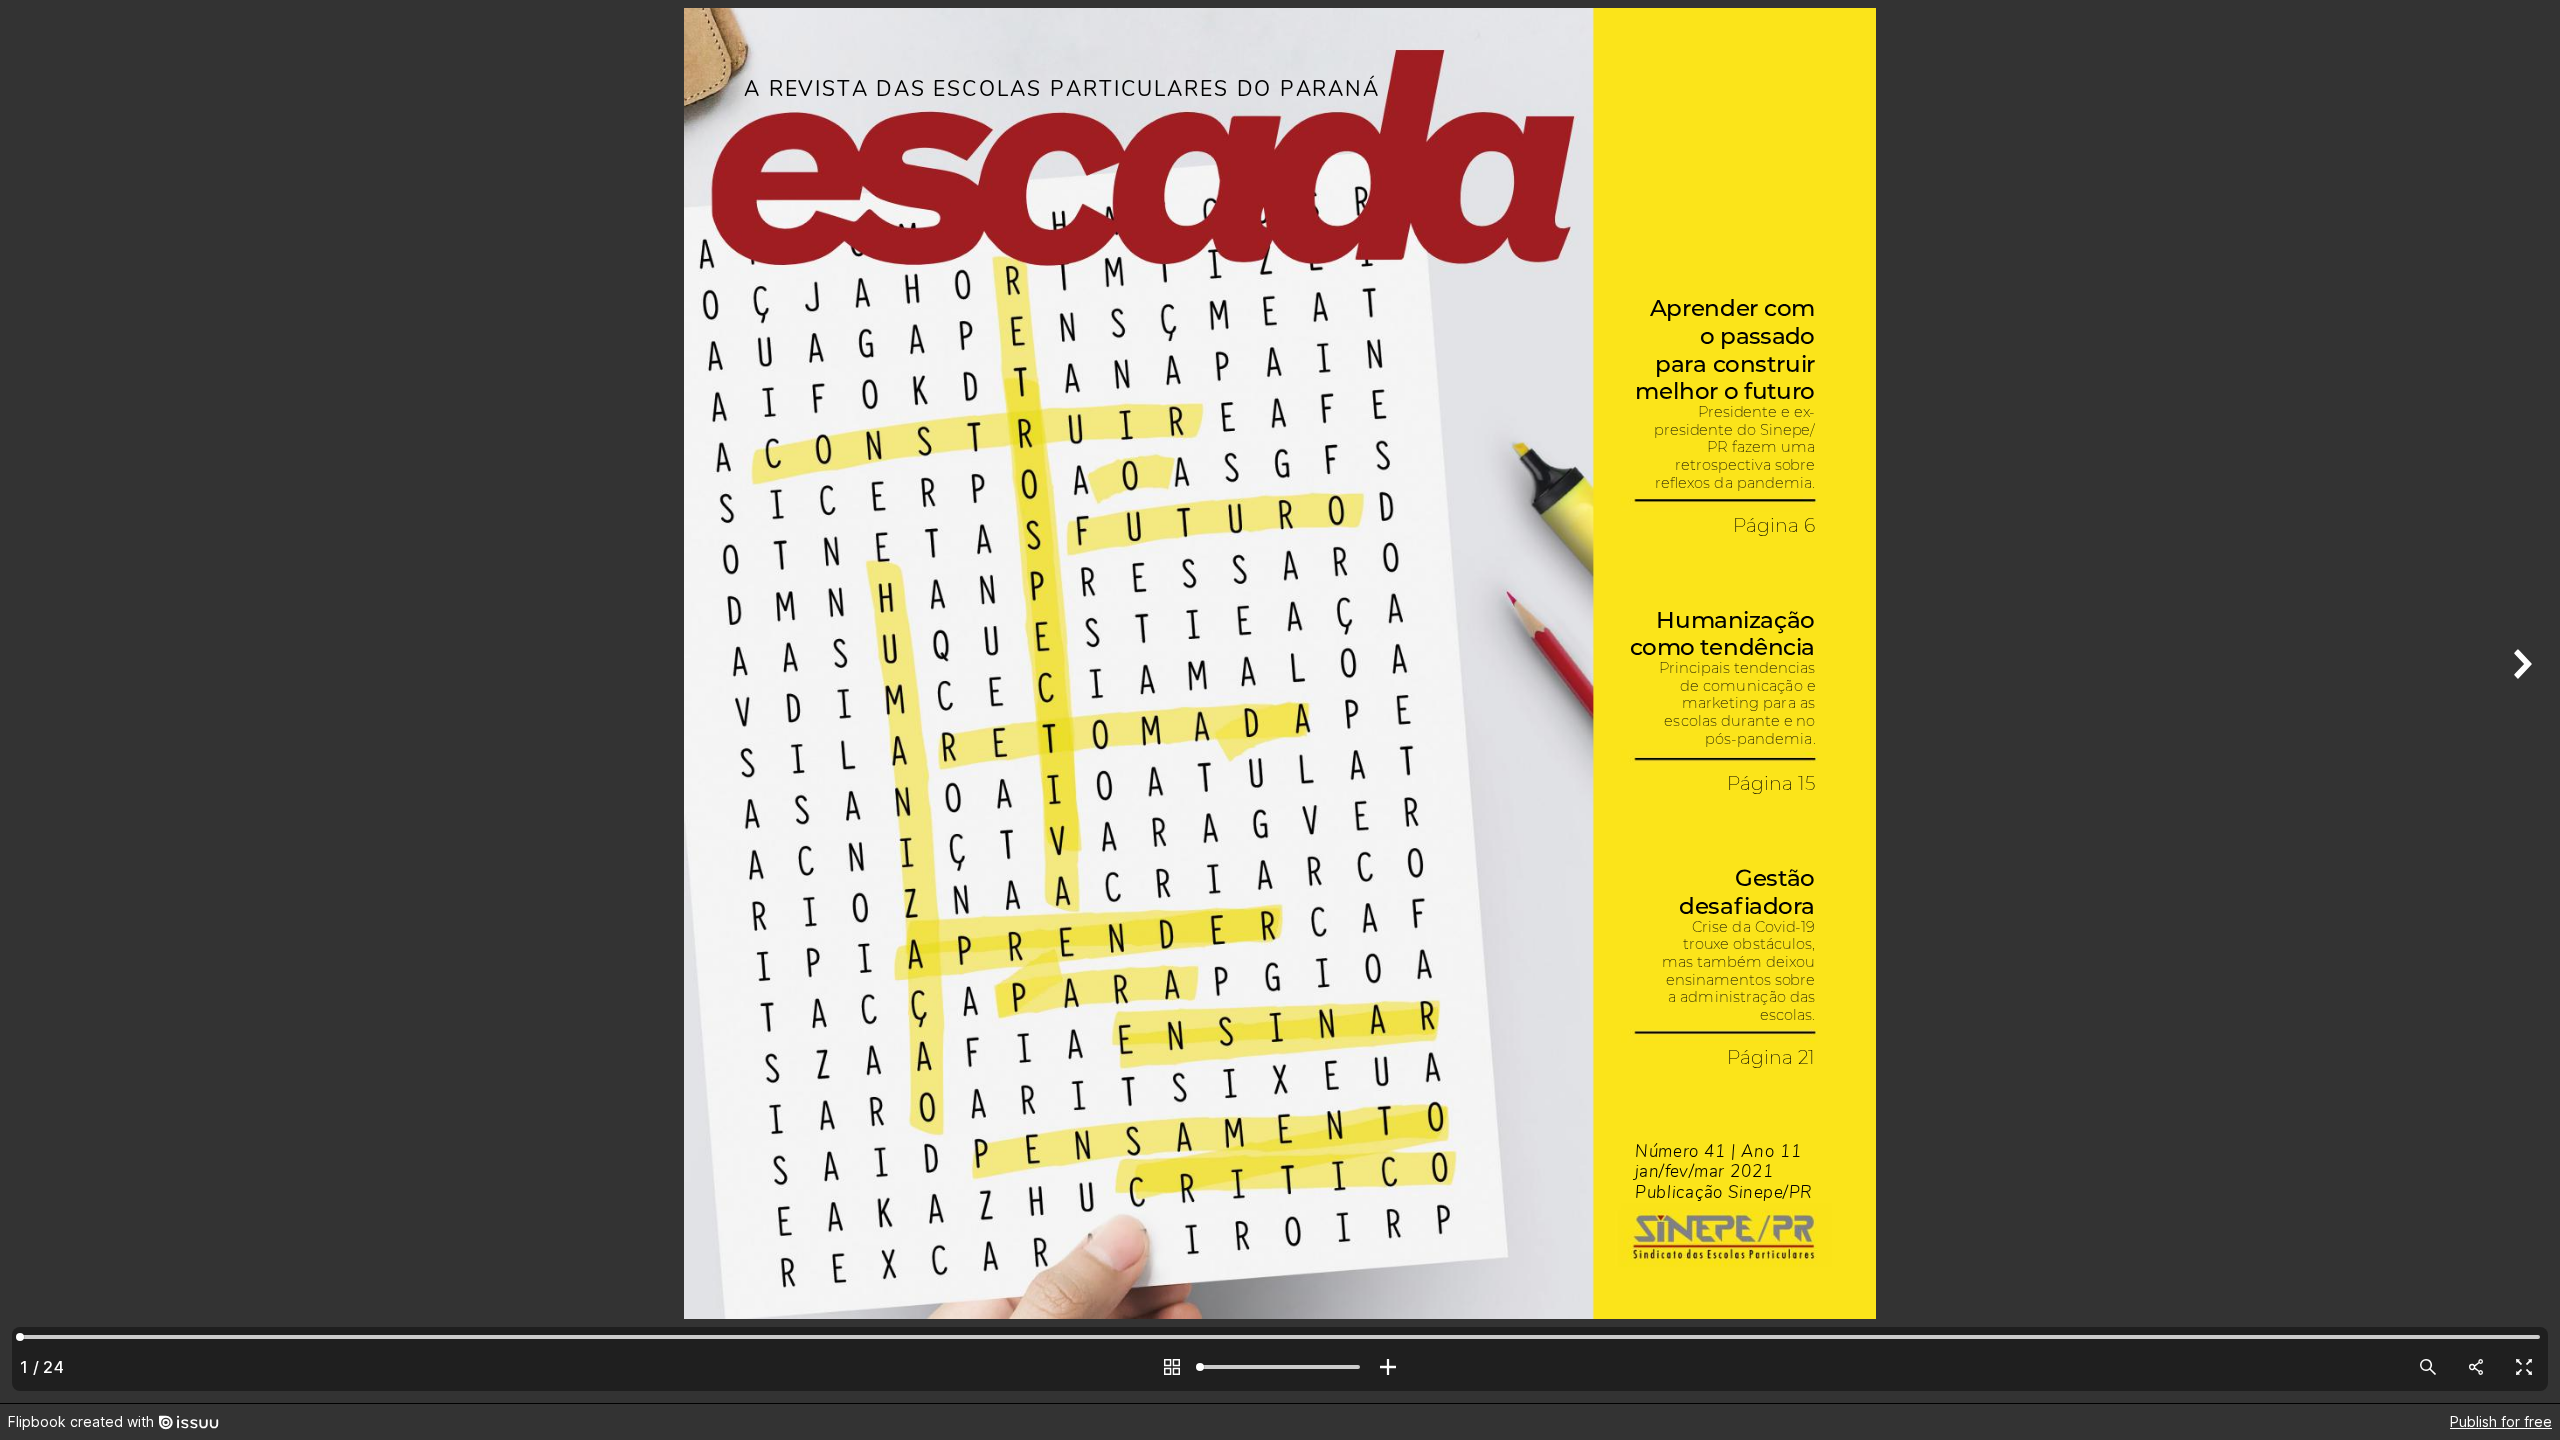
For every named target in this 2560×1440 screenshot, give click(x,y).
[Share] (2476, 1367)
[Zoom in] (1388, 1367)
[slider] (1280, 1367)
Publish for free (2501, 1421)
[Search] (2428, 1367)
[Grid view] (1172, 1367)
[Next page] (2520, 701)
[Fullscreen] (2524, 1367)
